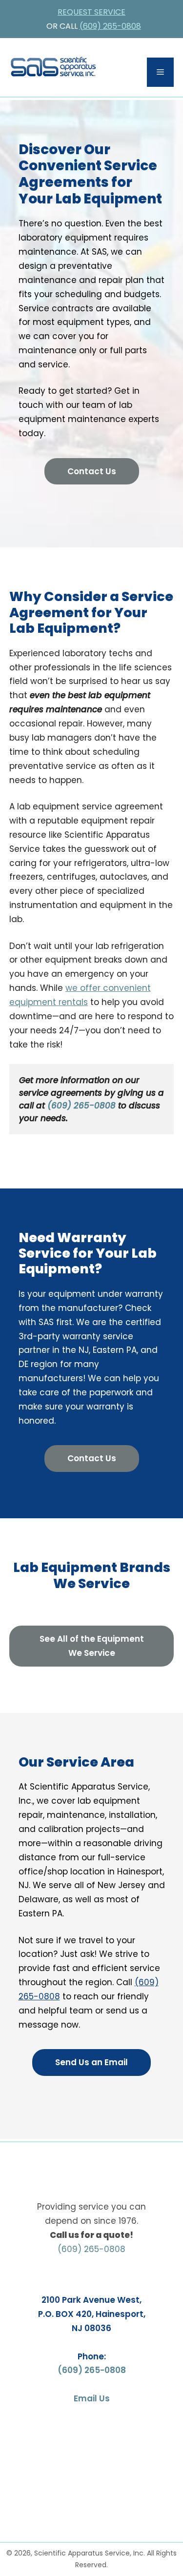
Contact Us (92, 471)
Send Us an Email (91, 2062)
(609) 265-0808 (110, 26)
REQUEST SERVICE (91, 12)
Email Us (92, 2398)
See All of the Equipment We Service (92, 1646)
